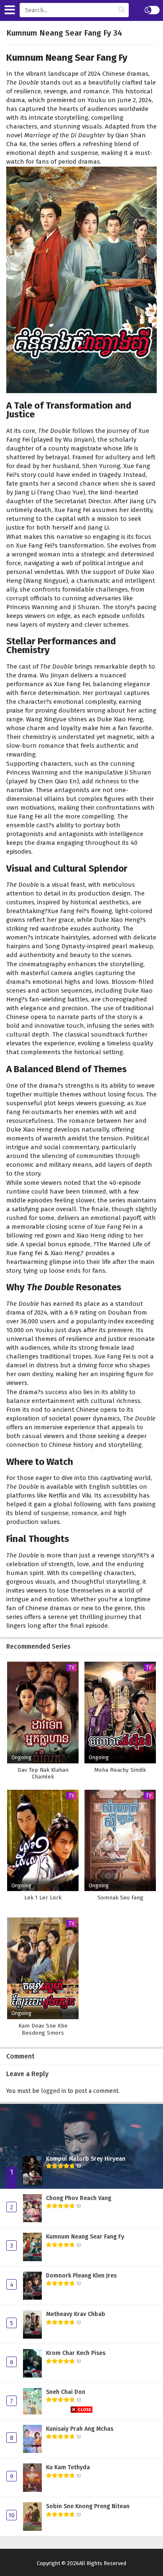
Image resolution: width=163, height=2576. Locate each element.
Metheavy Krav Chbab (76, 2314)
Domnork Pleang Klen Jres (81, 2276)
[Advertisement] (81, 2494)
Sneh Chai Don (66, 2392)
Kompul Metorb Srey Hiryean (86, 2159)
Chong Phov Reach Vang (79, 2198)
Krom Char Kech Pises (76, 2353)
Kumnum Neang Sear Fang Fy (85, 2237)
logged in (53, 2091)
